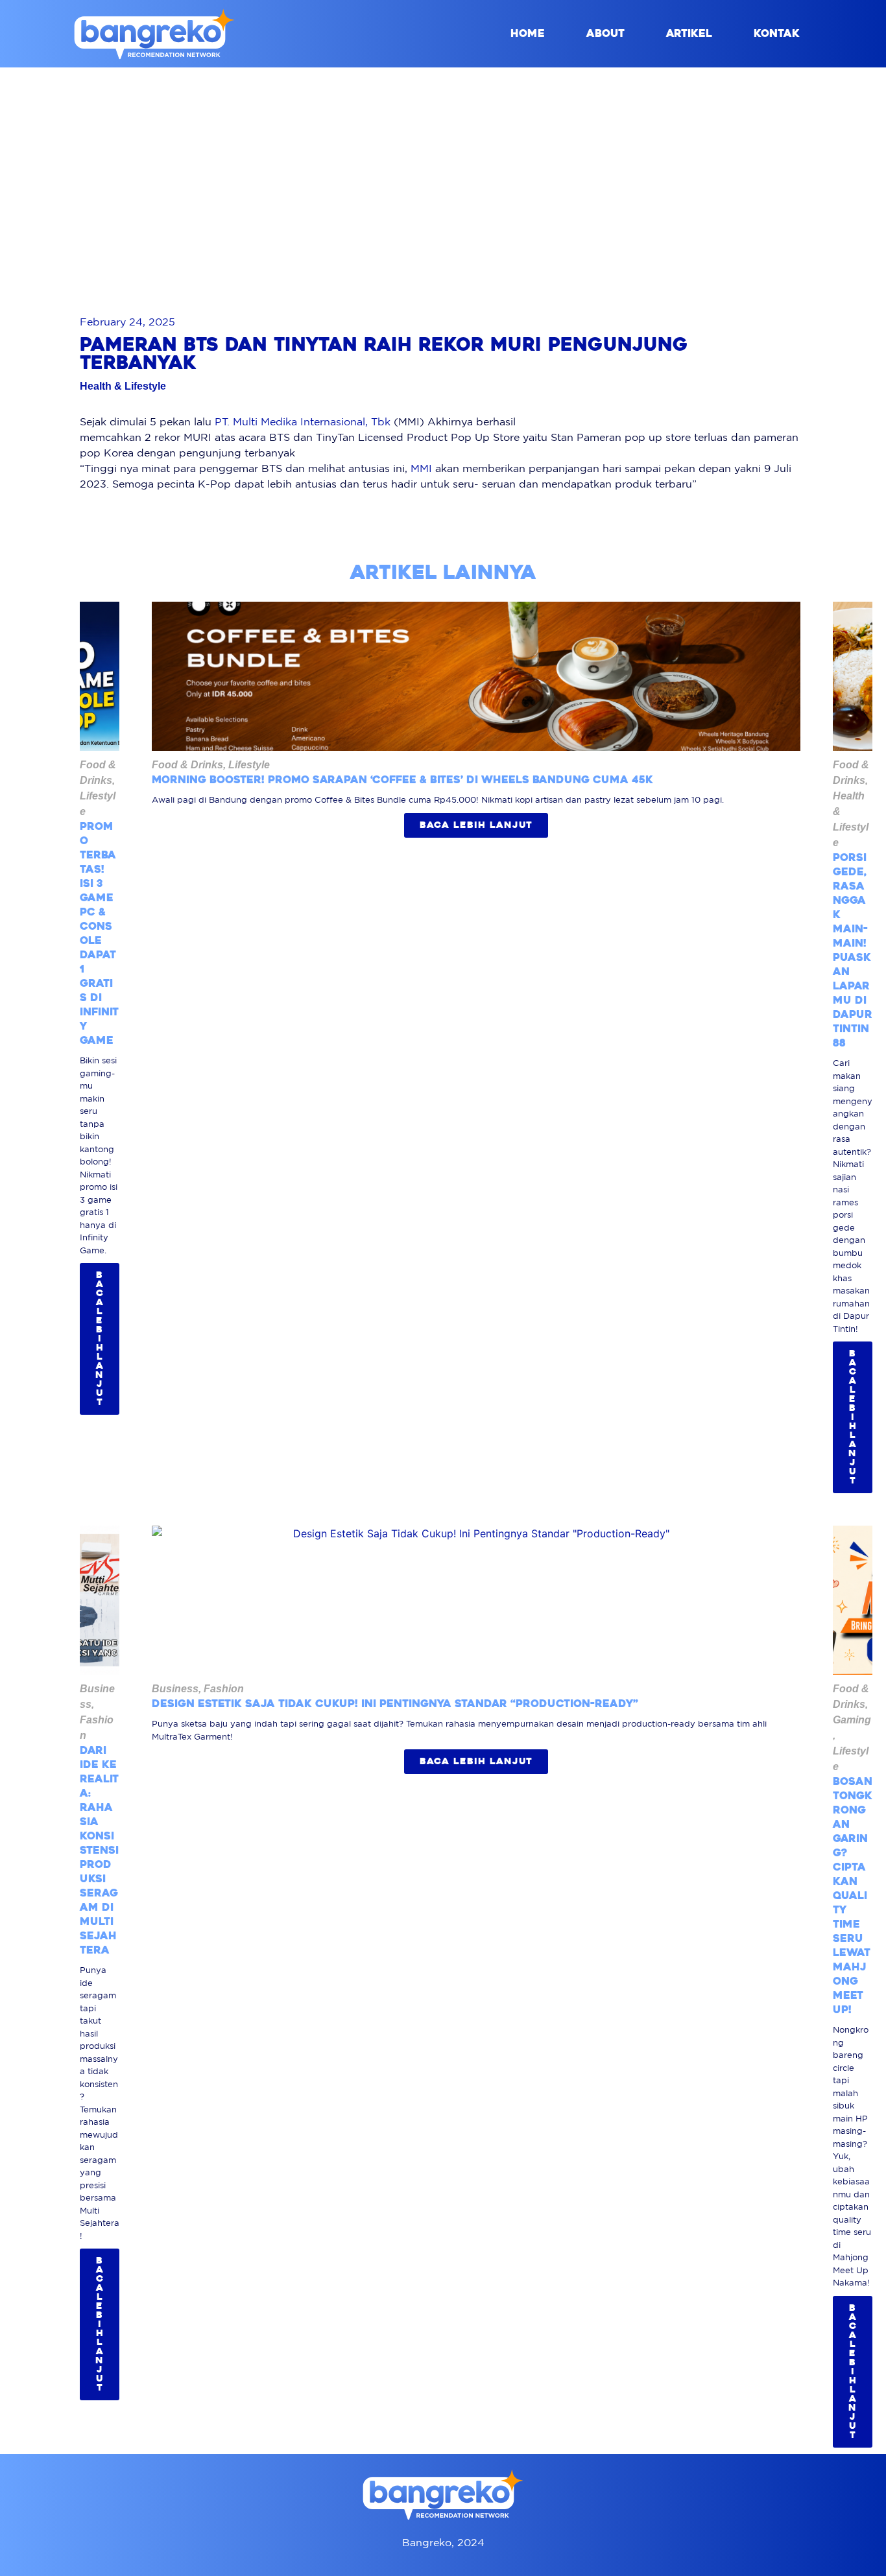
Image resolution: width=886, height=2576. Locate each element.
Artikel (689, 33)
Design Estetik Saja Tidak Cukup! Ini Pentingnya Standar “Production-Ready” (395, 1704)
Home (528, 33)
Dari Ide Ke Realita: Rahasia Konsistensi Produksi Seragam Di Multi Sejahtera (99, 1850)
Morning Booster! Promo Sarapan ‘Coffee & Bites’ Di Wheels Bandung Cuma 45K (402, 780)
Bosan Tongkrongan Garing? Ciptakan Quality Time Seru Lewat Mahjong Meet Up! (853, 1896)
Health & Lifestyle (123, 386)
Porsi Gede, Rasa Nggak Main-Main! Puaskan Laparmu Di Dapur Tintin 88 (853, 950)
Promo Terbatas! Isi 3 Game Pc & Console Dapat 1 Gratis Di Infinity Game (99, 933)
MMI (421, 468)
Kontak (777, 33)
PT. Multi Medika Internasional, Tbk (303, 421)
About (605, 33)
